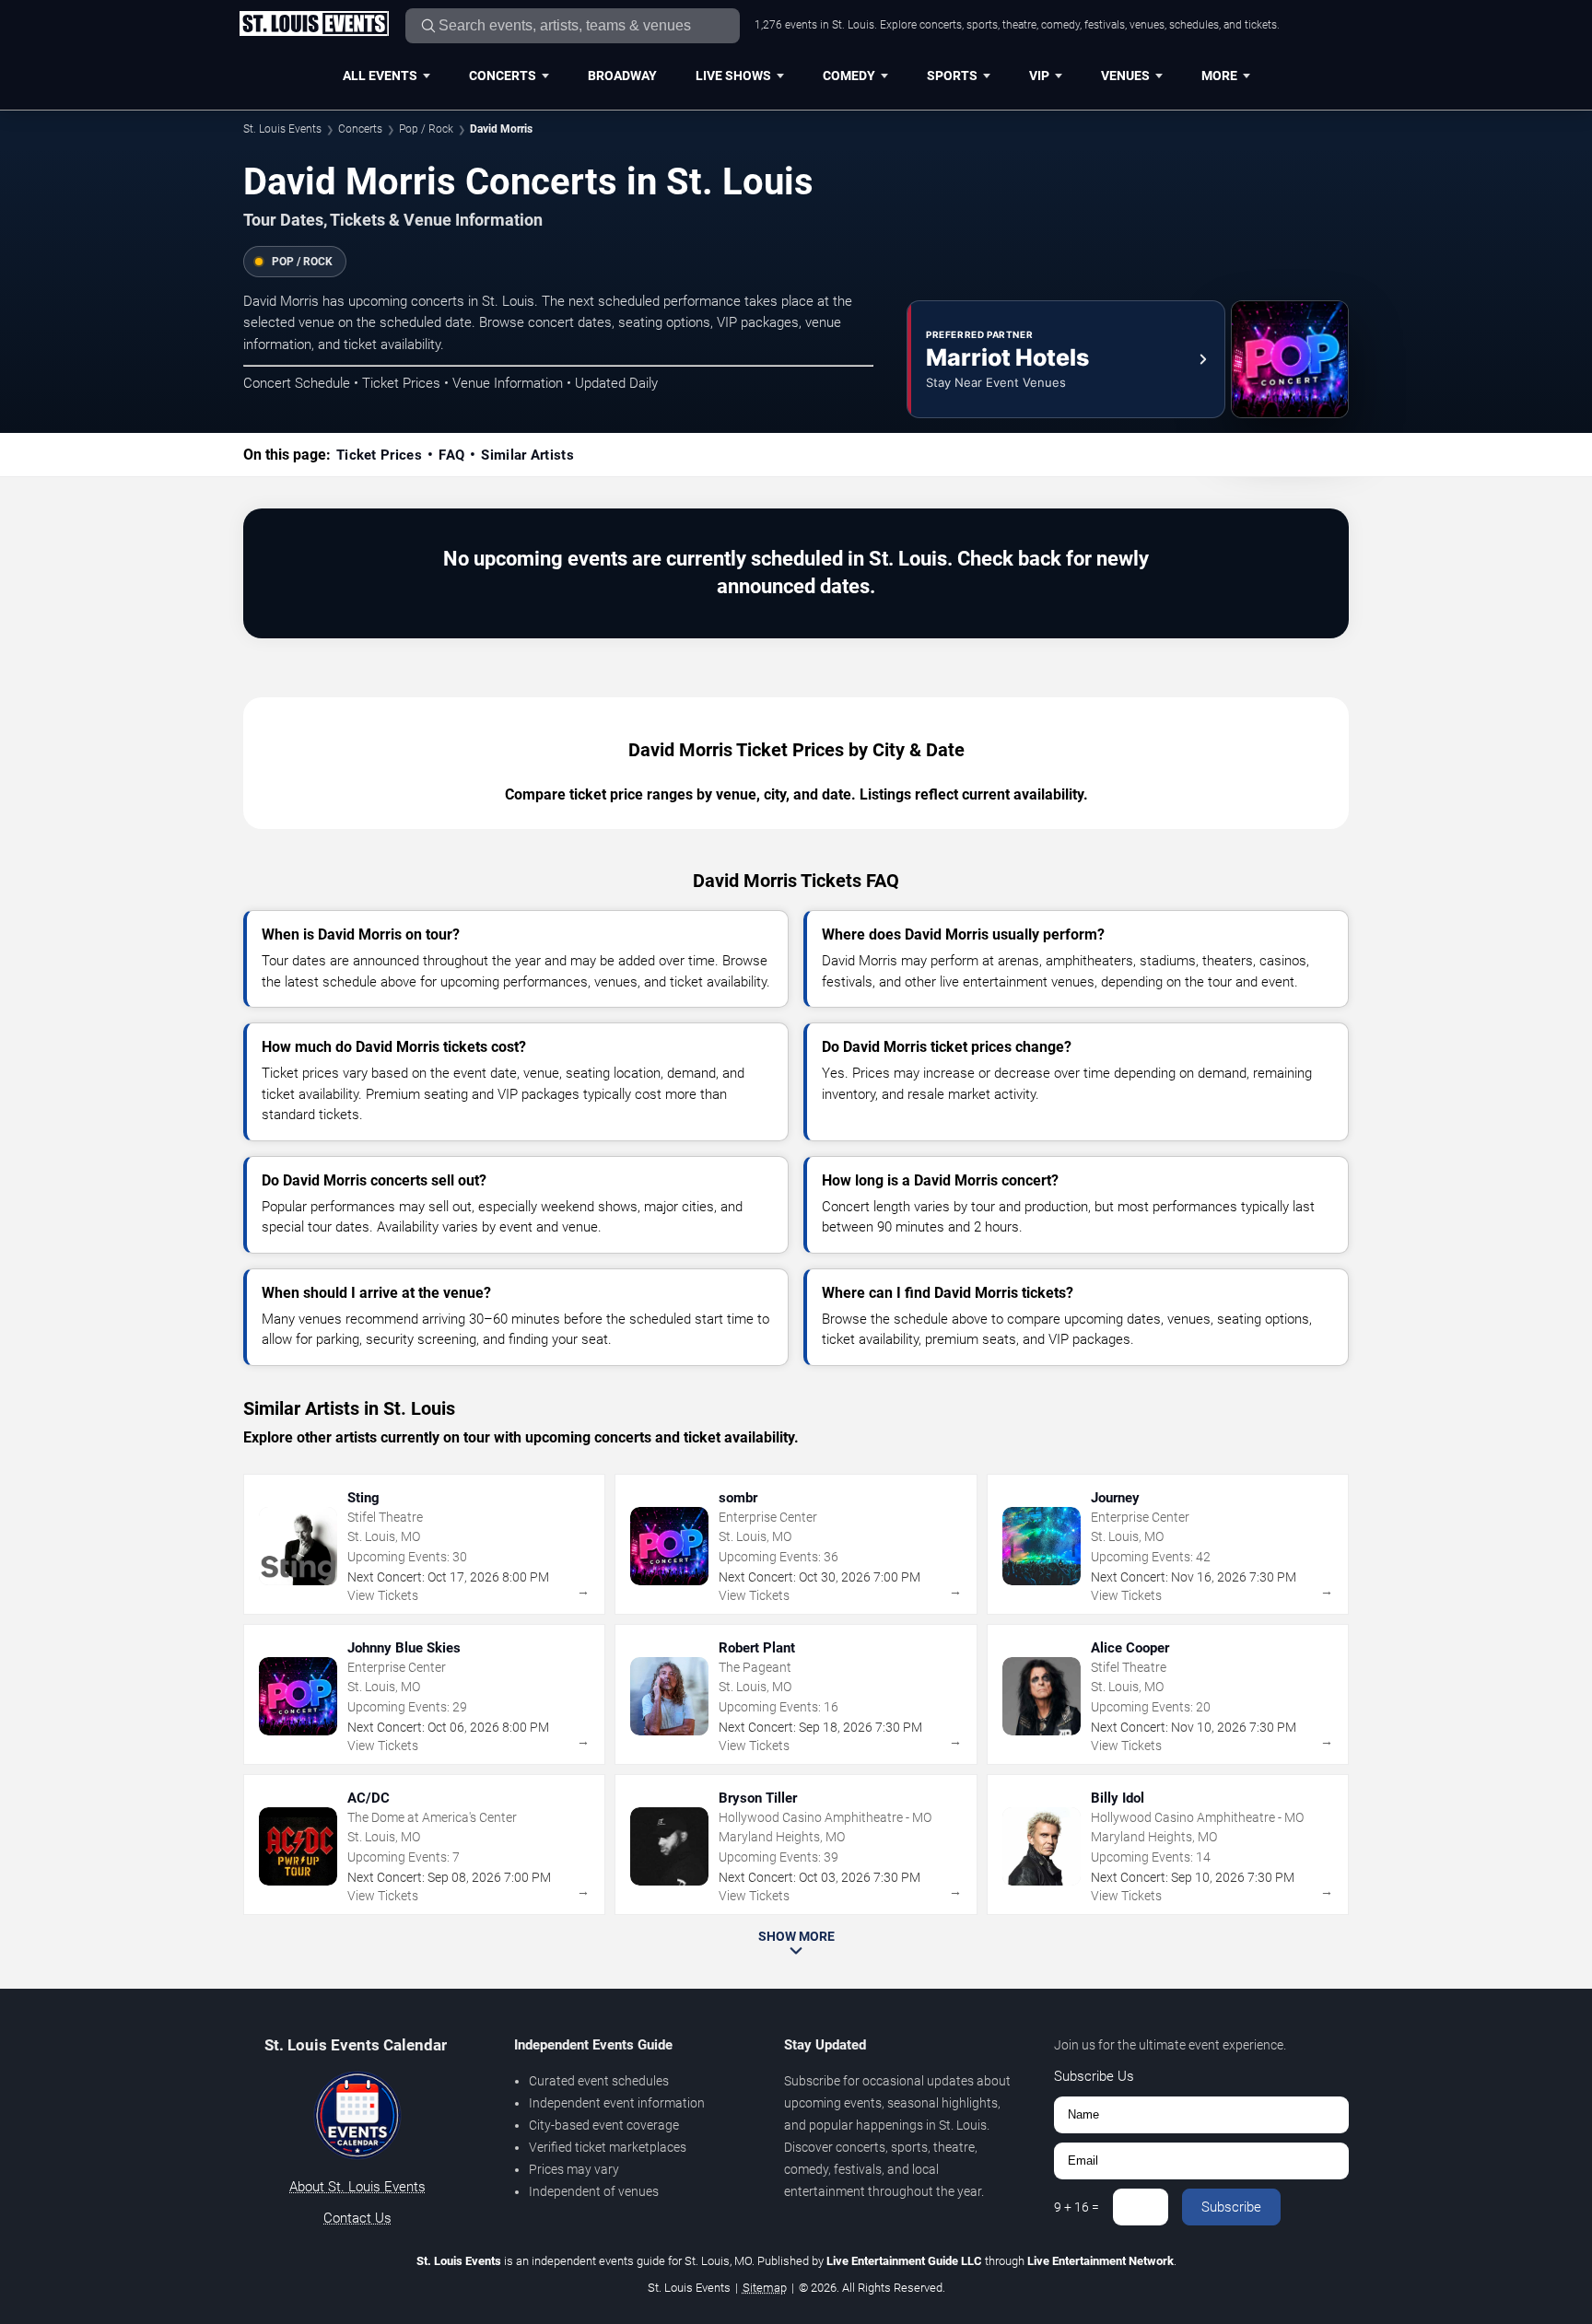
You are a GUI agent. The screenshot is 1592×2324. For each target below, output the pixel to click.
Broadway (622, 76)
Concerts (503, 76)
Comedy (849, 76)
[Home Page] (314, 25)
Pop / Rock (426, 129)
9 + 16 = (1077, 2207)
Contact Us (357, 2218)
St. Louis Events (282, 129)
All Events (380, 76)
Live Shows (733, 76)
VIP (1039, 76)
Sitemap (765, 2288)
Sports (952, 76)
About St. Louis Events (357, 2187)
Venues (1125, 76)
